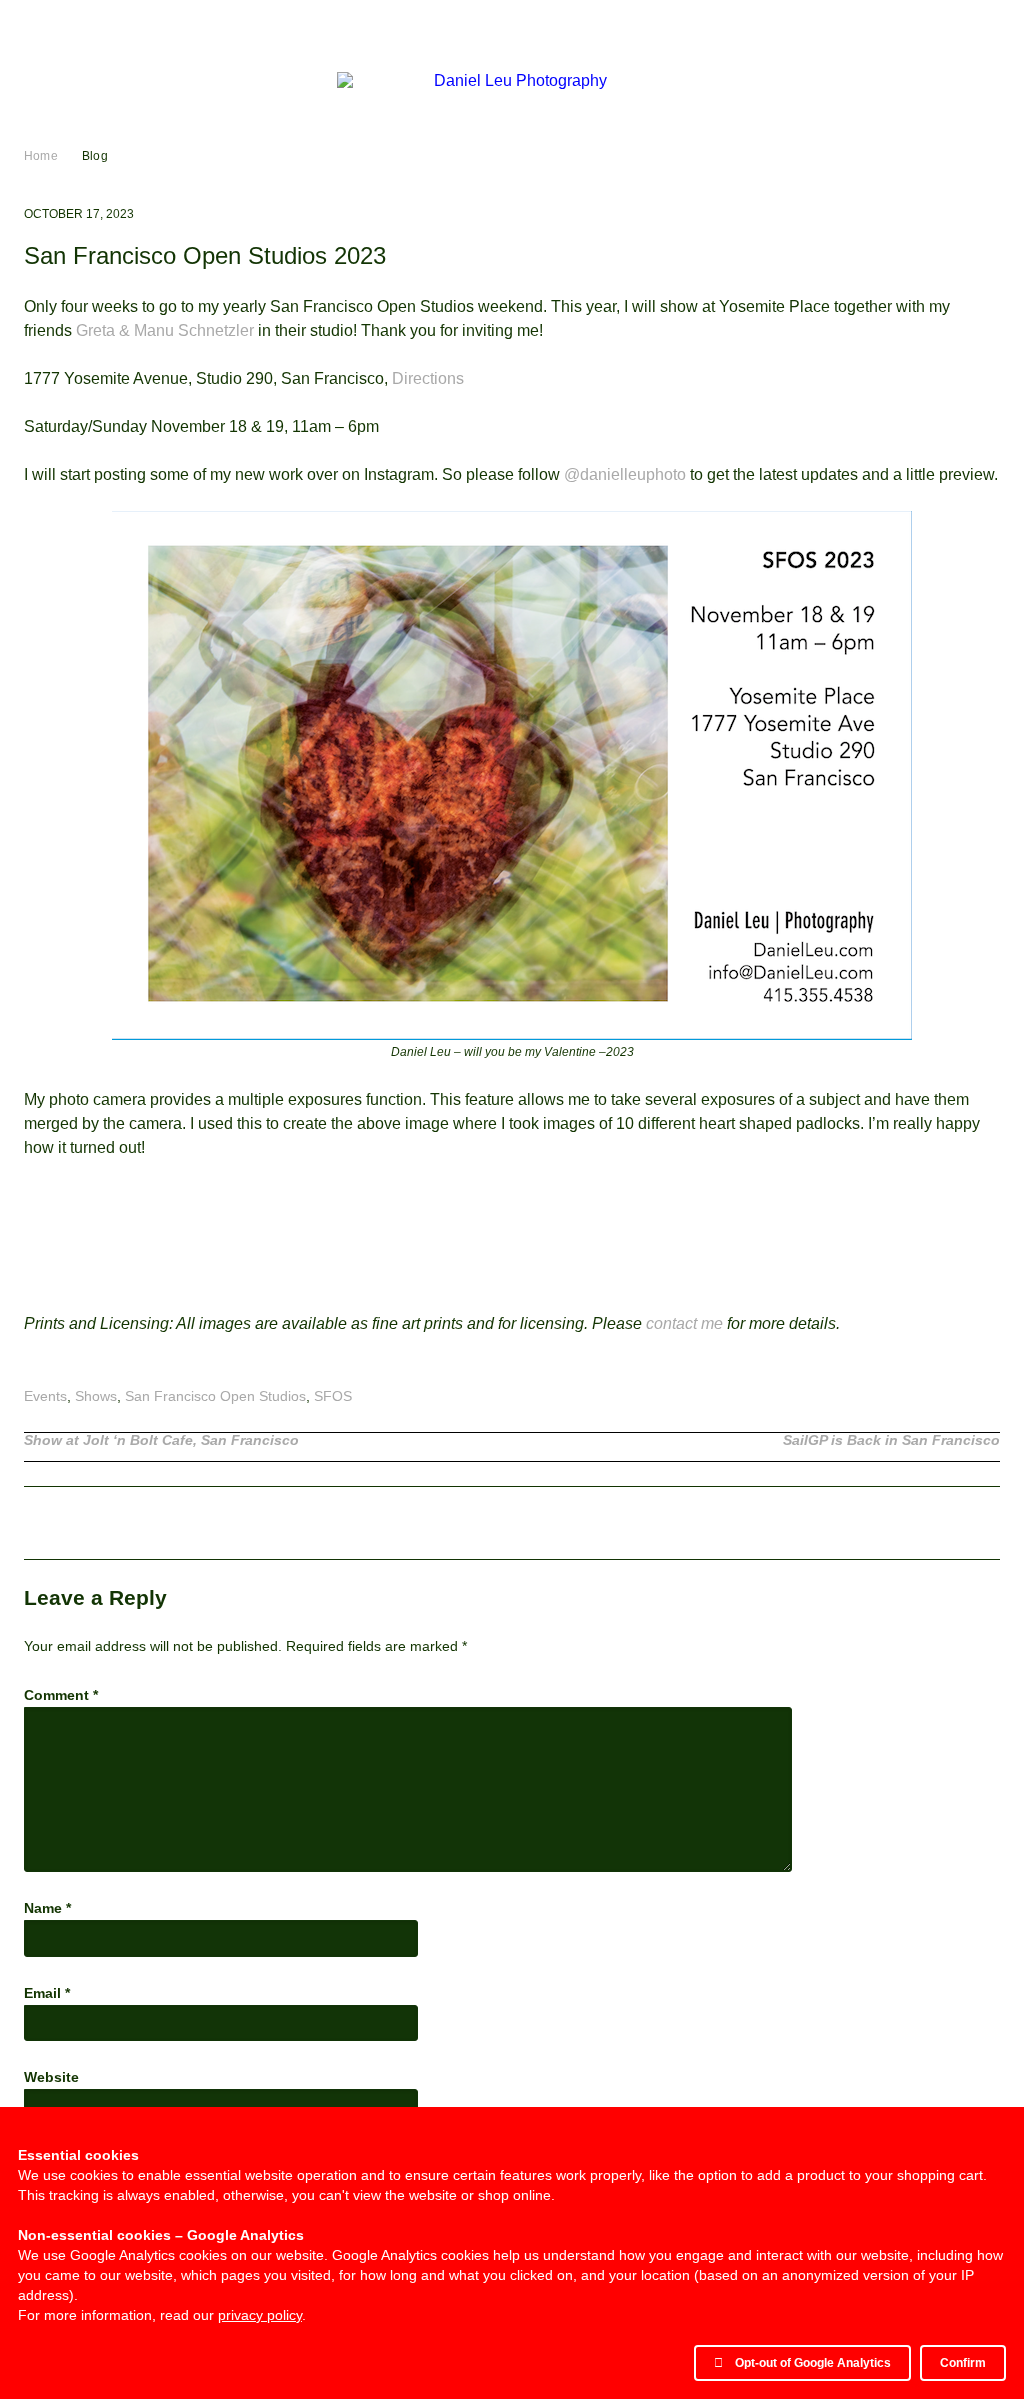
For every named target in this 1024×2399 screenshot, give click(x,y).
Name (47, 1908)
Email (47, 1993)
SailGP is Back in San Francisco (891, 1440)
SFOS (333, 1396)
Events (45, 1396)
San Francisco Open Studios (215, 1396)
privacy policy (260, 2315)
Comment (61, 1695)
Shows (96, 1396)
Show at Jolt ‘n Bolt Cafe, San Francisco (161, 1440)
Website (51, 2077)
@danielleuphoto (625, 474)
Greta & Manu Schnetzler (165, 330)
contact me (684, 1323)
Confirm (963, 2363)
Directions (428, 378)
